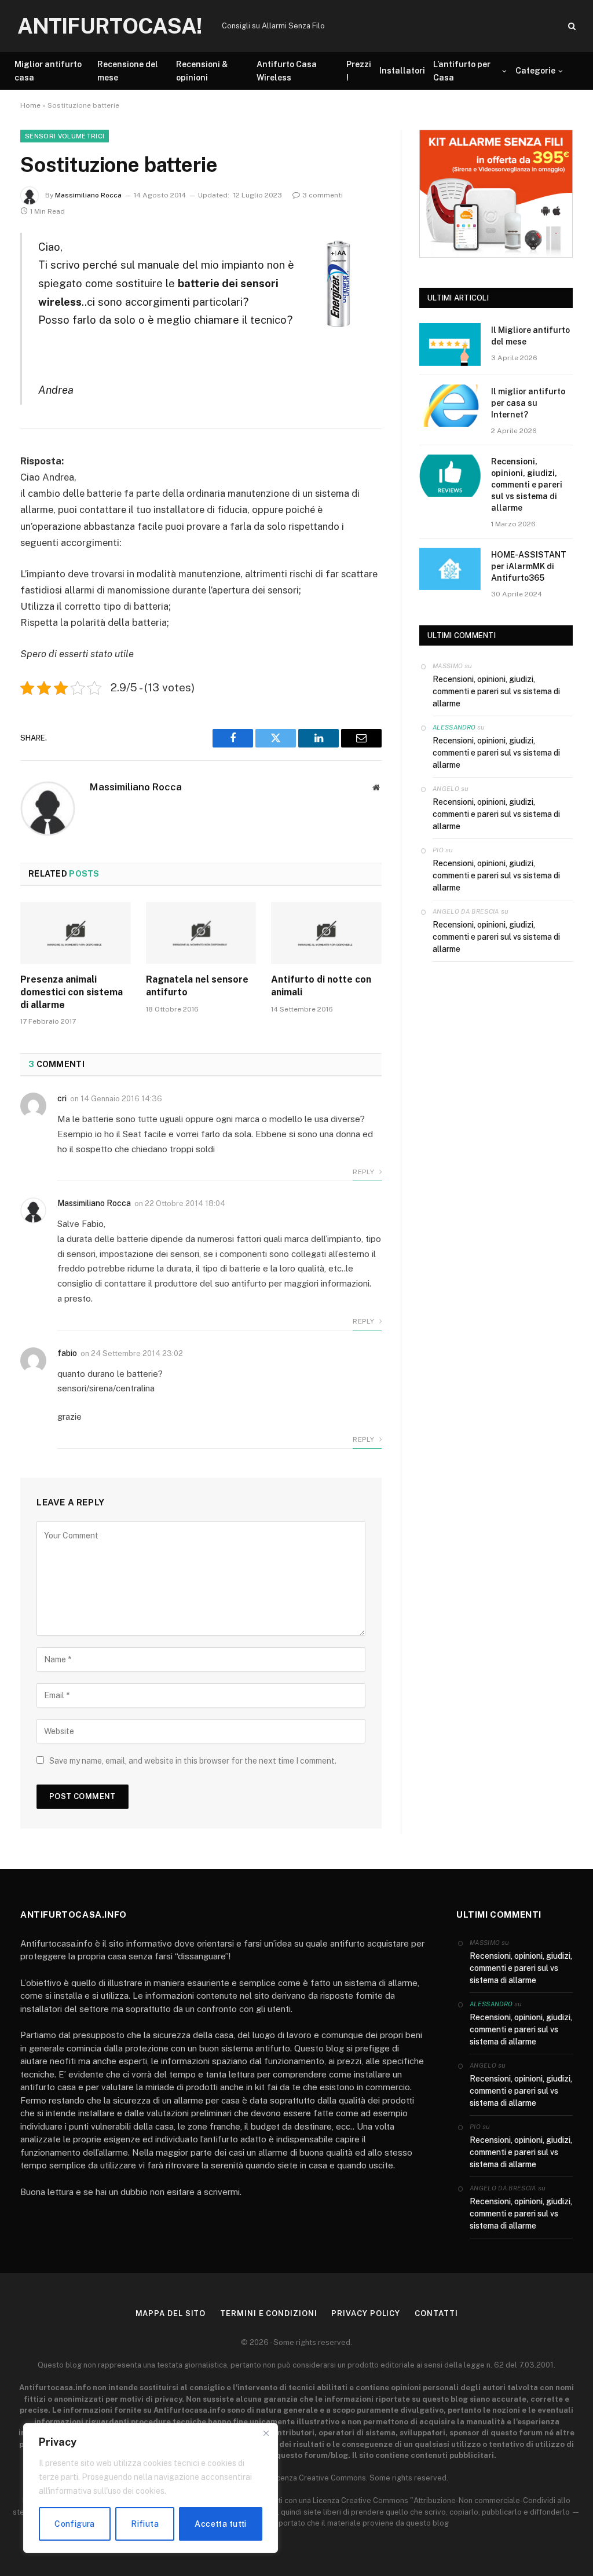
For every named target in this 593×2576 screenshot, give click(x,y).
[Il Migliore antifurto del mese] (450, 344)
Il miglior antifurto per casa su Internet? (528, 403)
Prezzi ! (359, 71)
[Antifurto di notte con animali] (326, 933)
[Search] (571, 26)
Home (30, 105)
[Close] (266, 2433)
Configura (75, 2524)
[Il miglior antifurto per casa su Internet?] (450, 406)
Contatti (436, 2313)
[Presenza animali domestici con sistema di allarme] (76, 933)
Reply (364, 1172)
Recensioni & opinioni (202, 71)
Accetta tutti (220, 2524)
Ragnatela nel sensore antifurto (197, 986)
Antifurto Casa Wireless (287, 71)
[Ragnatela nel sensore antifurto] (201, 933)
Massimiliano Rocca (88, 195)
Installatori (402, 71)
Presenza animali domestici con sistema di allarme (72, 992)
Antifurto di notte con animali (321, 986)
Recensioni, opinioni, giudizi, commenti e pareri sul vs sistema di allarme (527, 485)
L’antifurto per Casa (462, 71)
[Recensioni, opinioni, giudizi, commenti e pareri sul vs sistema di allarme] (450, 476)
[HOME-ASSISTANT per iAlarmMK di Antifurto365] (450, 569)
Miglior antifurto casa (48, 71)
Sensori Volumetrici (65, 136)
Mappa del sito (171, 2313)
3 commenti (323, 195)
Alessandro (454, 727)
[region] (151, 2488)
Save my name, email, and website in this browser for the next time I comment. (193, 1761)
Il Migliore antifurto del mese (530, 336)
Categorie (535, 71)
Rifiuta (145, 2524)
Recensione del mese (128, 71)
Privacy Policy (366, 2313)
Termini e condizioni (268, 2313)
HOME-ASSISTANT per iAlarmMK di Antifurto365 (529, 566)
